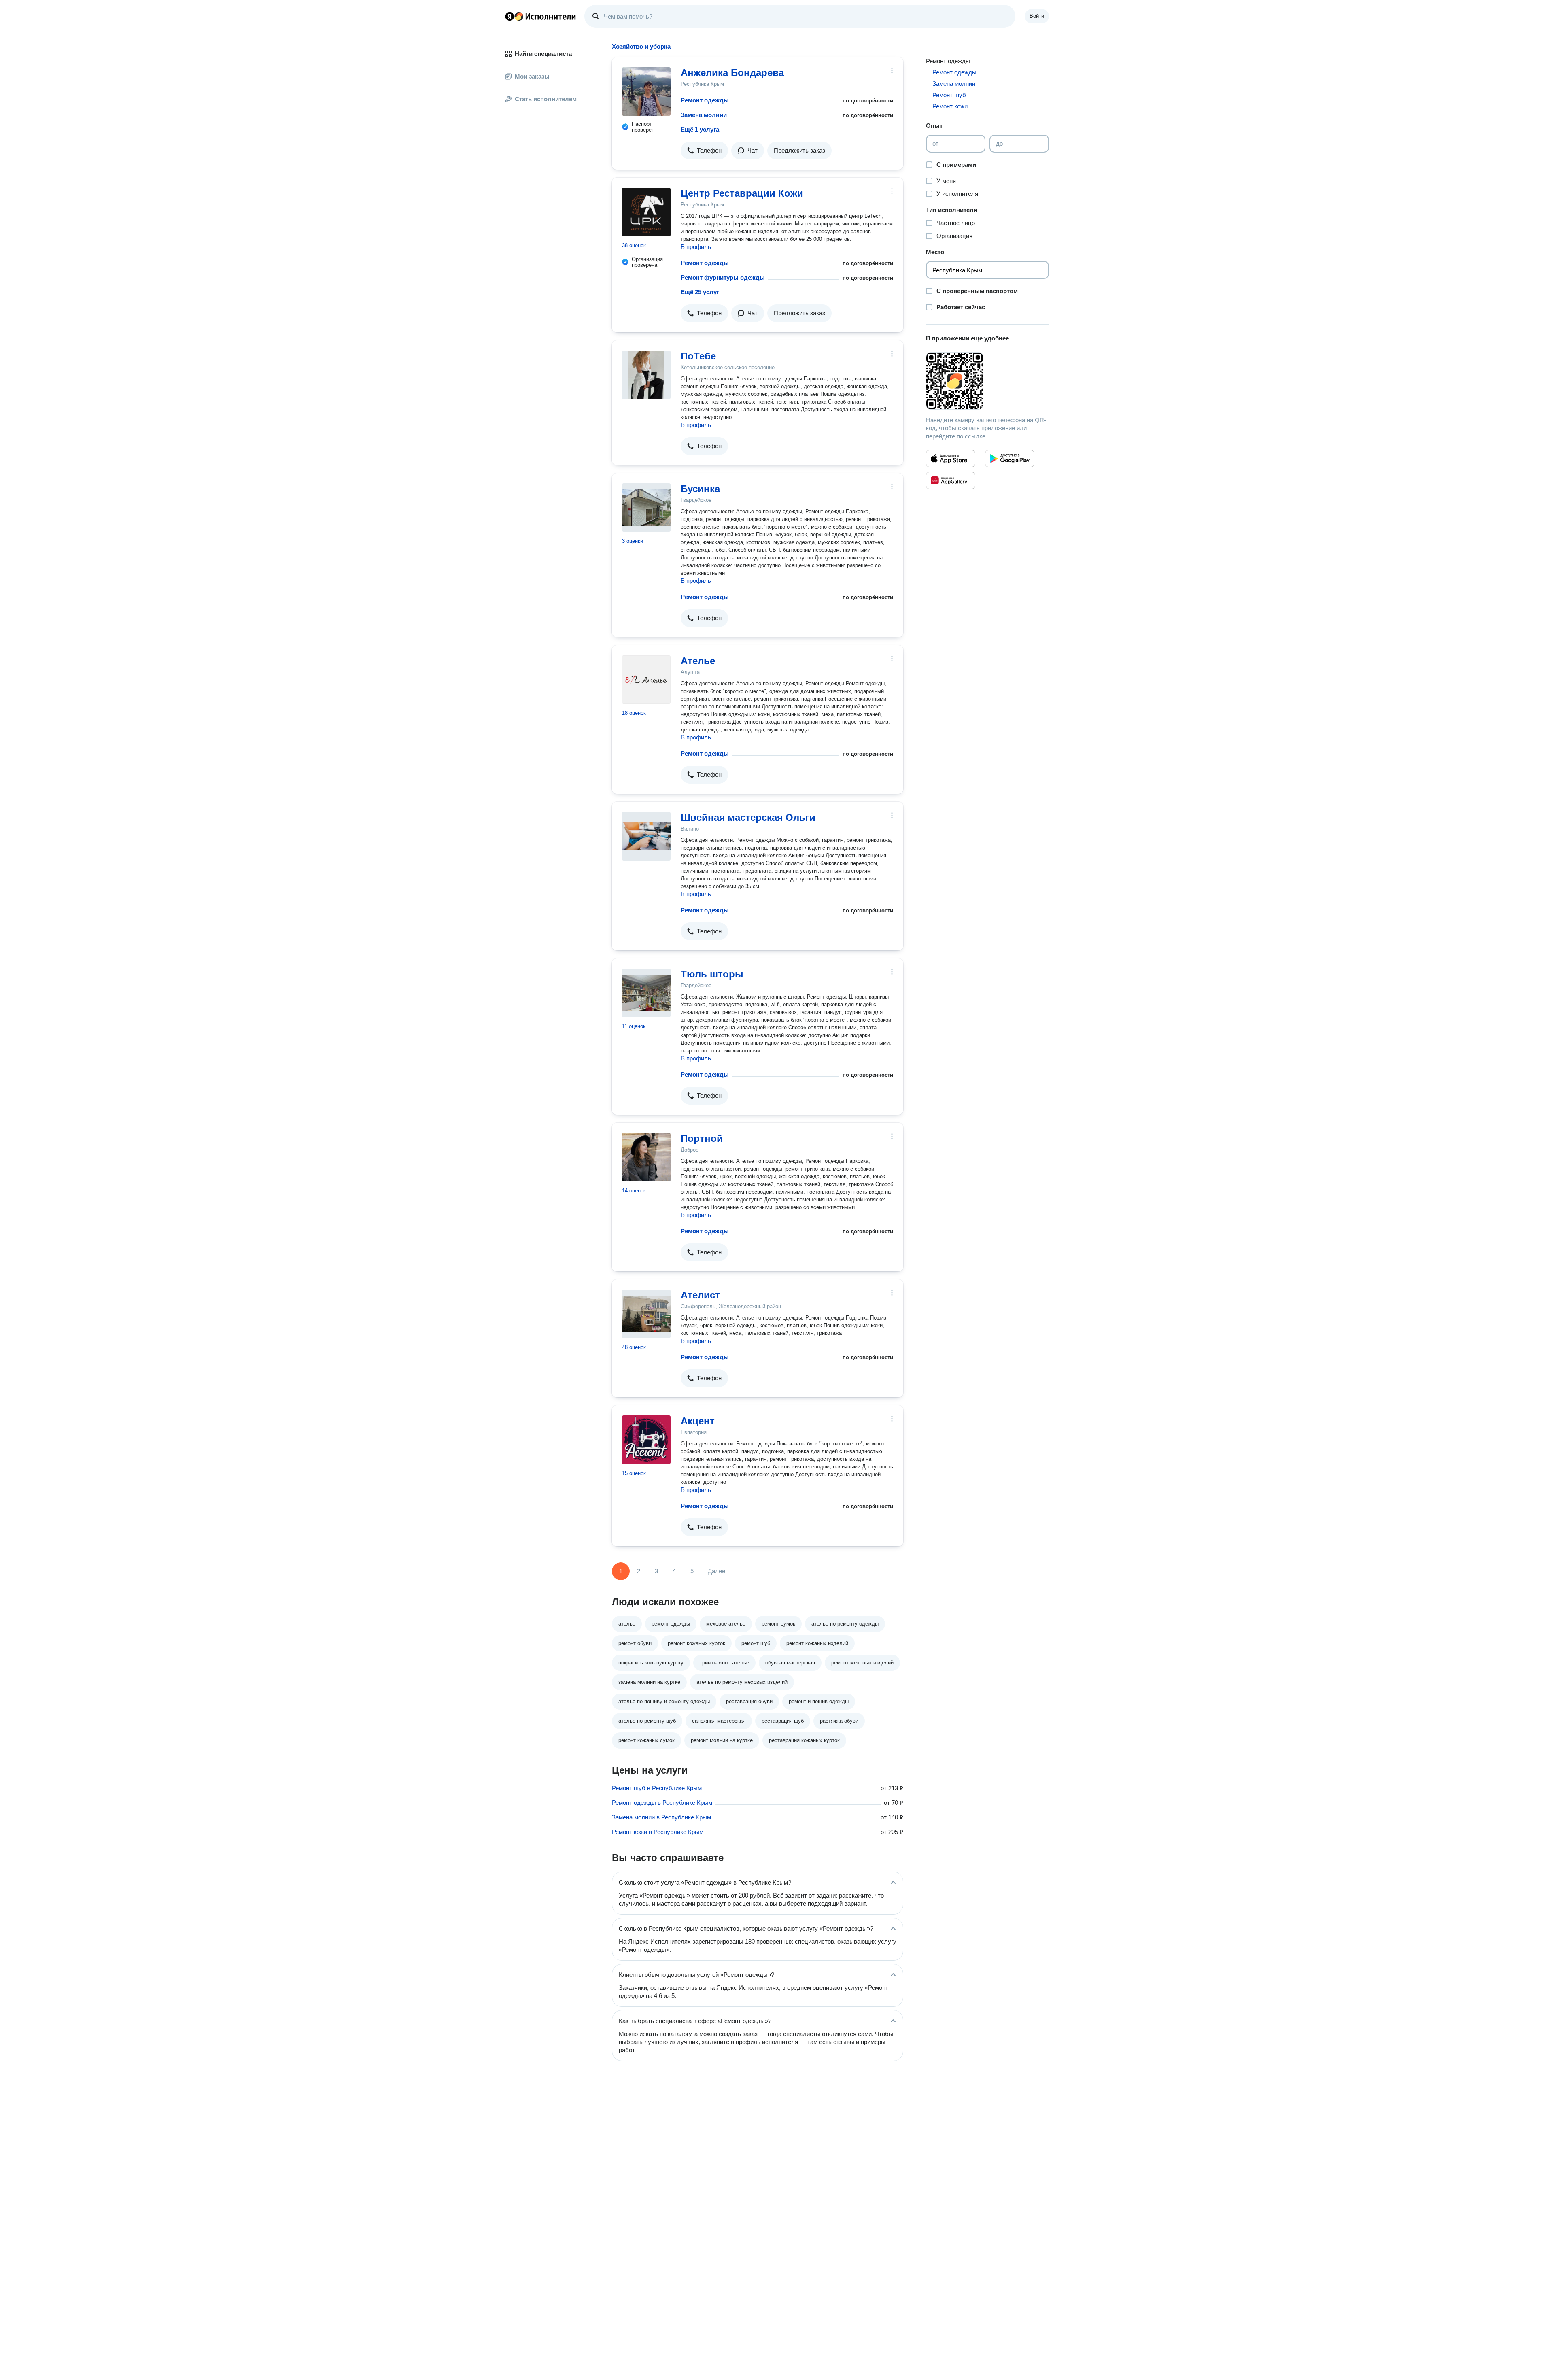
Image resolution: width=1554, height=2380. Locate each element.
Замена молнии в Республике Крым (661, 1817)
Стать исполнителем (546, 99)
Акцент (698, 1421)
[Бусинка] (646, 508)
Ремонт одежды (705, 100)
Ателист (700, 1295)
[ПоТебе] (646, 375)
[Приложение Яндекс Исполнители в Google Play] (1010, 459)
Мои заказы (532, 76)
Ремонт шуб (949, 95)
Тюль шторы (712, 974)
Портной (702, 1138)
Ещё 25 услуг (700, 292)
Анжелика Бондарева (732, 73)
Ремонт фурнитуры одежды (723, 277)
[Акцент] (646, 1440)
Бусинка (700, 489)
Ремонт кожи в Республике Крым (658, 1832)
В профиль (696, 247)
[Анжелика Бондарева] (646, 91)
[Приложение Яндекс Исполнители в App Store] (951, 459)
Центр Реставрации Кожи (742, 193)
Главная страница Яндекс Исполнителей (541, 16)
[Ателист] (646, 1314)
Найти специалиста (543, 54)
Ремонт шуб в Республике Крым (657, 1788)
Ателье (698, 661)
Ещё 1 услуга (700, 129)
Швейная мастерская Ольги (748, 817)
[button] (704, 151)
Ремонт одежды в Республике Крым (662, 1803)
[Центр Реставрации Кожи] (646, 212)
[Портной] (646, 1157)
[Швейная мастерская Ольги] (646, 836)
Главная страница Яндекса (510, 16)
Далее (716, 1571)
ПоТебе (698, 356)
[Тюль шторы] (646, 993)
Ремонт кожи (950, 106)
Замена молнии (704, 115)
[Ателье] (646, 680)
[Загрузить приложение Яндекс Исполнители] (987, 381)
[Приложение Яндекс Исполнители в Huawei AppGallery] (951, 480)
